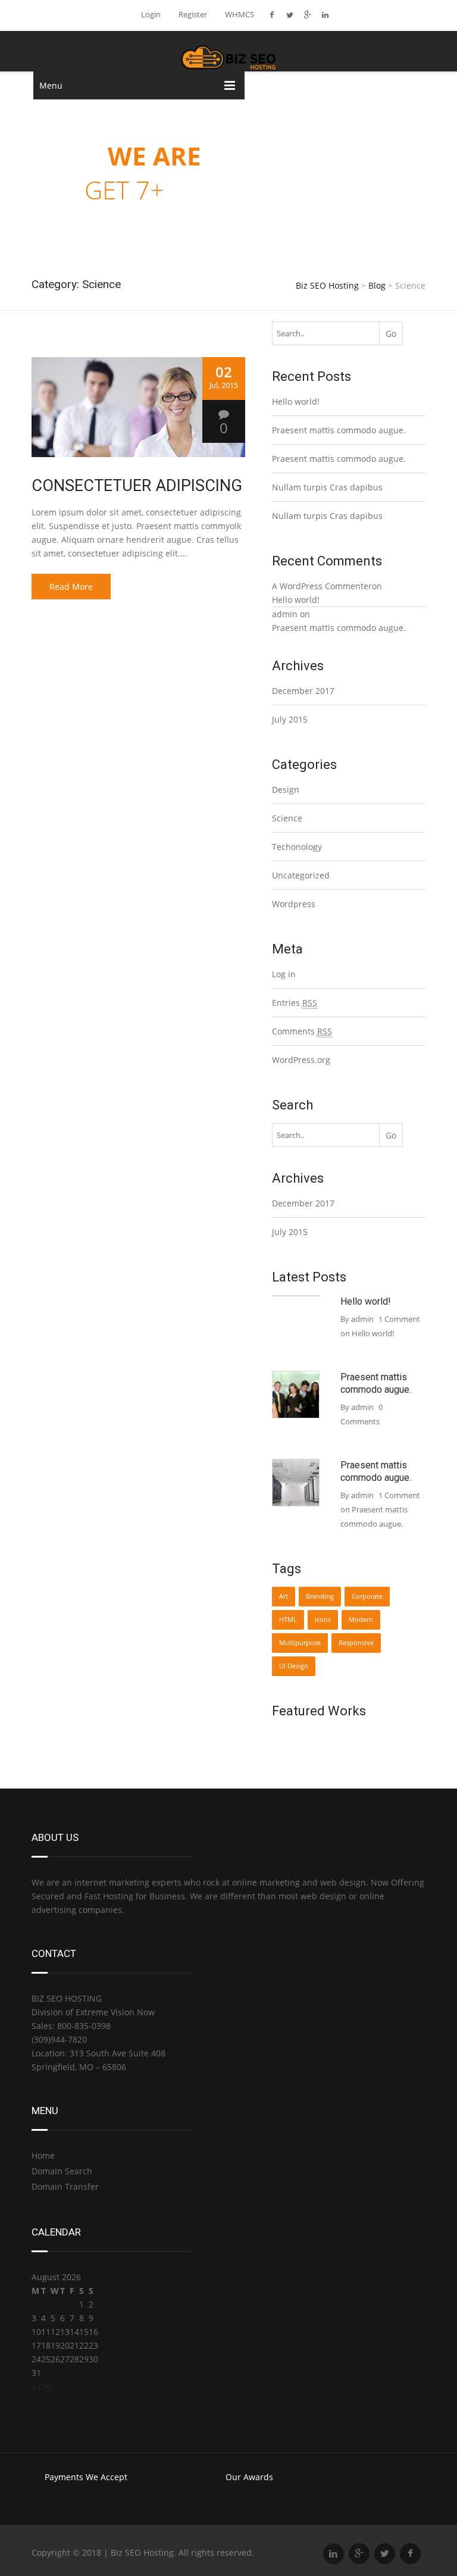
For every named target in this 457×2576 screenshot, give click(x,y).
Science (287, 818)
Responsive (356, 1643)
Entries (295, 1003)
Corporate (367, 1596)
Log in (284, 974)
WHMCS (240, 14)
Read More (71, 587)
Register (193, 14)
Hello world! (296, 401)
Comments (302, 1031)
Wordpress (294, 904)
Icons (323, 1620)
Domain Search (62, 2171)
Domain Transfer (65, 2186)
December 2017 (303, 691)
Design (286, 790)
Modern (361, 1620)
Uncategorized (301, 875)
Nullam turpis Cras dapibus (327, 487)
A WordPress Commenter (322, 586)
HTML (288, 1620)
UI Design (294, 1666)
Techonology (297, 847)
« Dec (42, 2386)
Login (151, 14)
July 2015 (290, 719)
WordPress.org (301, 1060)
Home (43, 2155)
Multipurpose (300, 1643)
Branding (320, 1596)
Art (284, 1596)
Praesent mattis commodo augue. (339, 430)
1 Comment (380, 1509)
